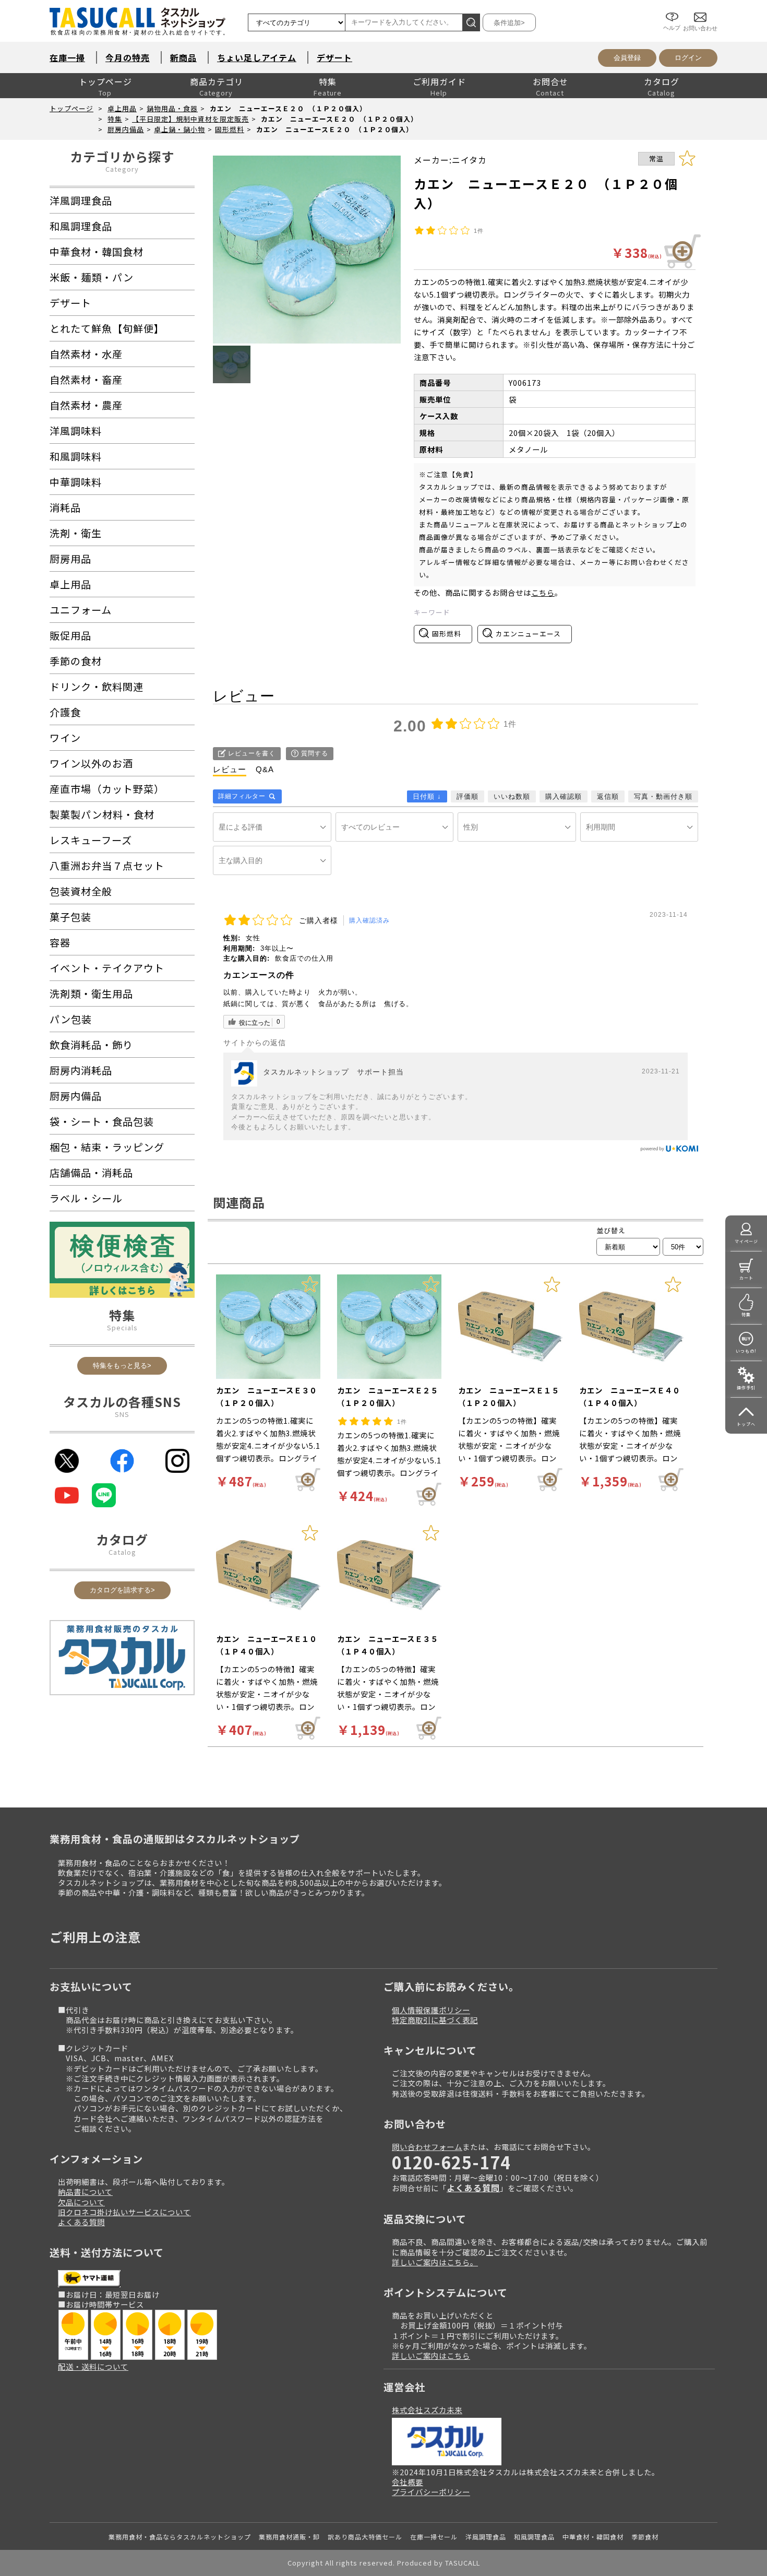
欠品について (81, 2202)
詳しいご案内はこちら (431, 2355)
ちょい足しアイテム (257, 57)
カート (746, 1278)
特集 (328, 81)
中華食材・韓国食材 (593, 2537)
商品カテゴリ (217, 81)
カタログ (662, 81)
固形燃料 (230, 129)
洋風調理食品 (486, 2537)
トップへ (746, 1424)
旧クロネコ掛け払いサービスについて (124, 2212)
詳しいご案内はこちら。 (435, 2262)
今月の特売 (128, 57)
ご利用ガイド (439, 81)
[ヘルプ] (672, 9)
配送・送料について (93, 2366)
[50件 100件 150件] (683, 1247)
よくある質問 (81, 2222)
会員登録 (627, 58)
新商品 (183, 57)
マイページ (746, 1241)
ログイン (688, 58)
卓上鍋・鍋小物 (179, 129)
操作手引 (746, 1387)
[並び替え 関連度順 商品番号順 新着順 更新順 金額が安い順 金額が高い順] (628, 1247)
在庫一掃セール (434, 2537)
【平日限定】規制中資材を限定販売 (190, 119)
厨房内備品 (126, 129)
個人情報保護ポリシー (431, 2010)
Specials (122, 1327)
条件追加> (509, 23)
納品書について (85, 2191)
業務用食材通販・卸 (289, 2537)
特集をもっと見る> (122, 1366)
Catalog (122, 1552)
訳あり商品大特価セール (365, 2537)
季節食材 (645, 2537)
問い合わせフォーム (427, 2147)
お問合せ (550, 81)
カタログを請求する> (122, 1590)
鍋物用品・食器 (172, 108)
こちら (543, 592)
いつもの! (746, 1351)
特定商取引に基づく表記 (435, 2020)
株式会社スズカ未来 (427, 2410)
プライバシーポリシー (431, 2492)
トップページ (105, 81)
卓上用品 (122, 108)
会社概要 (408, 2482)
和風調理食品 (534, 2537)
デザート (334, 57)
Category (122, 169)
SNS (122, 1414)
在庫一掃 (67, 57)
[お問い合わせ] (700, 9)
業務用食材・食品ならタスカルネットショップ (180, 2537)
